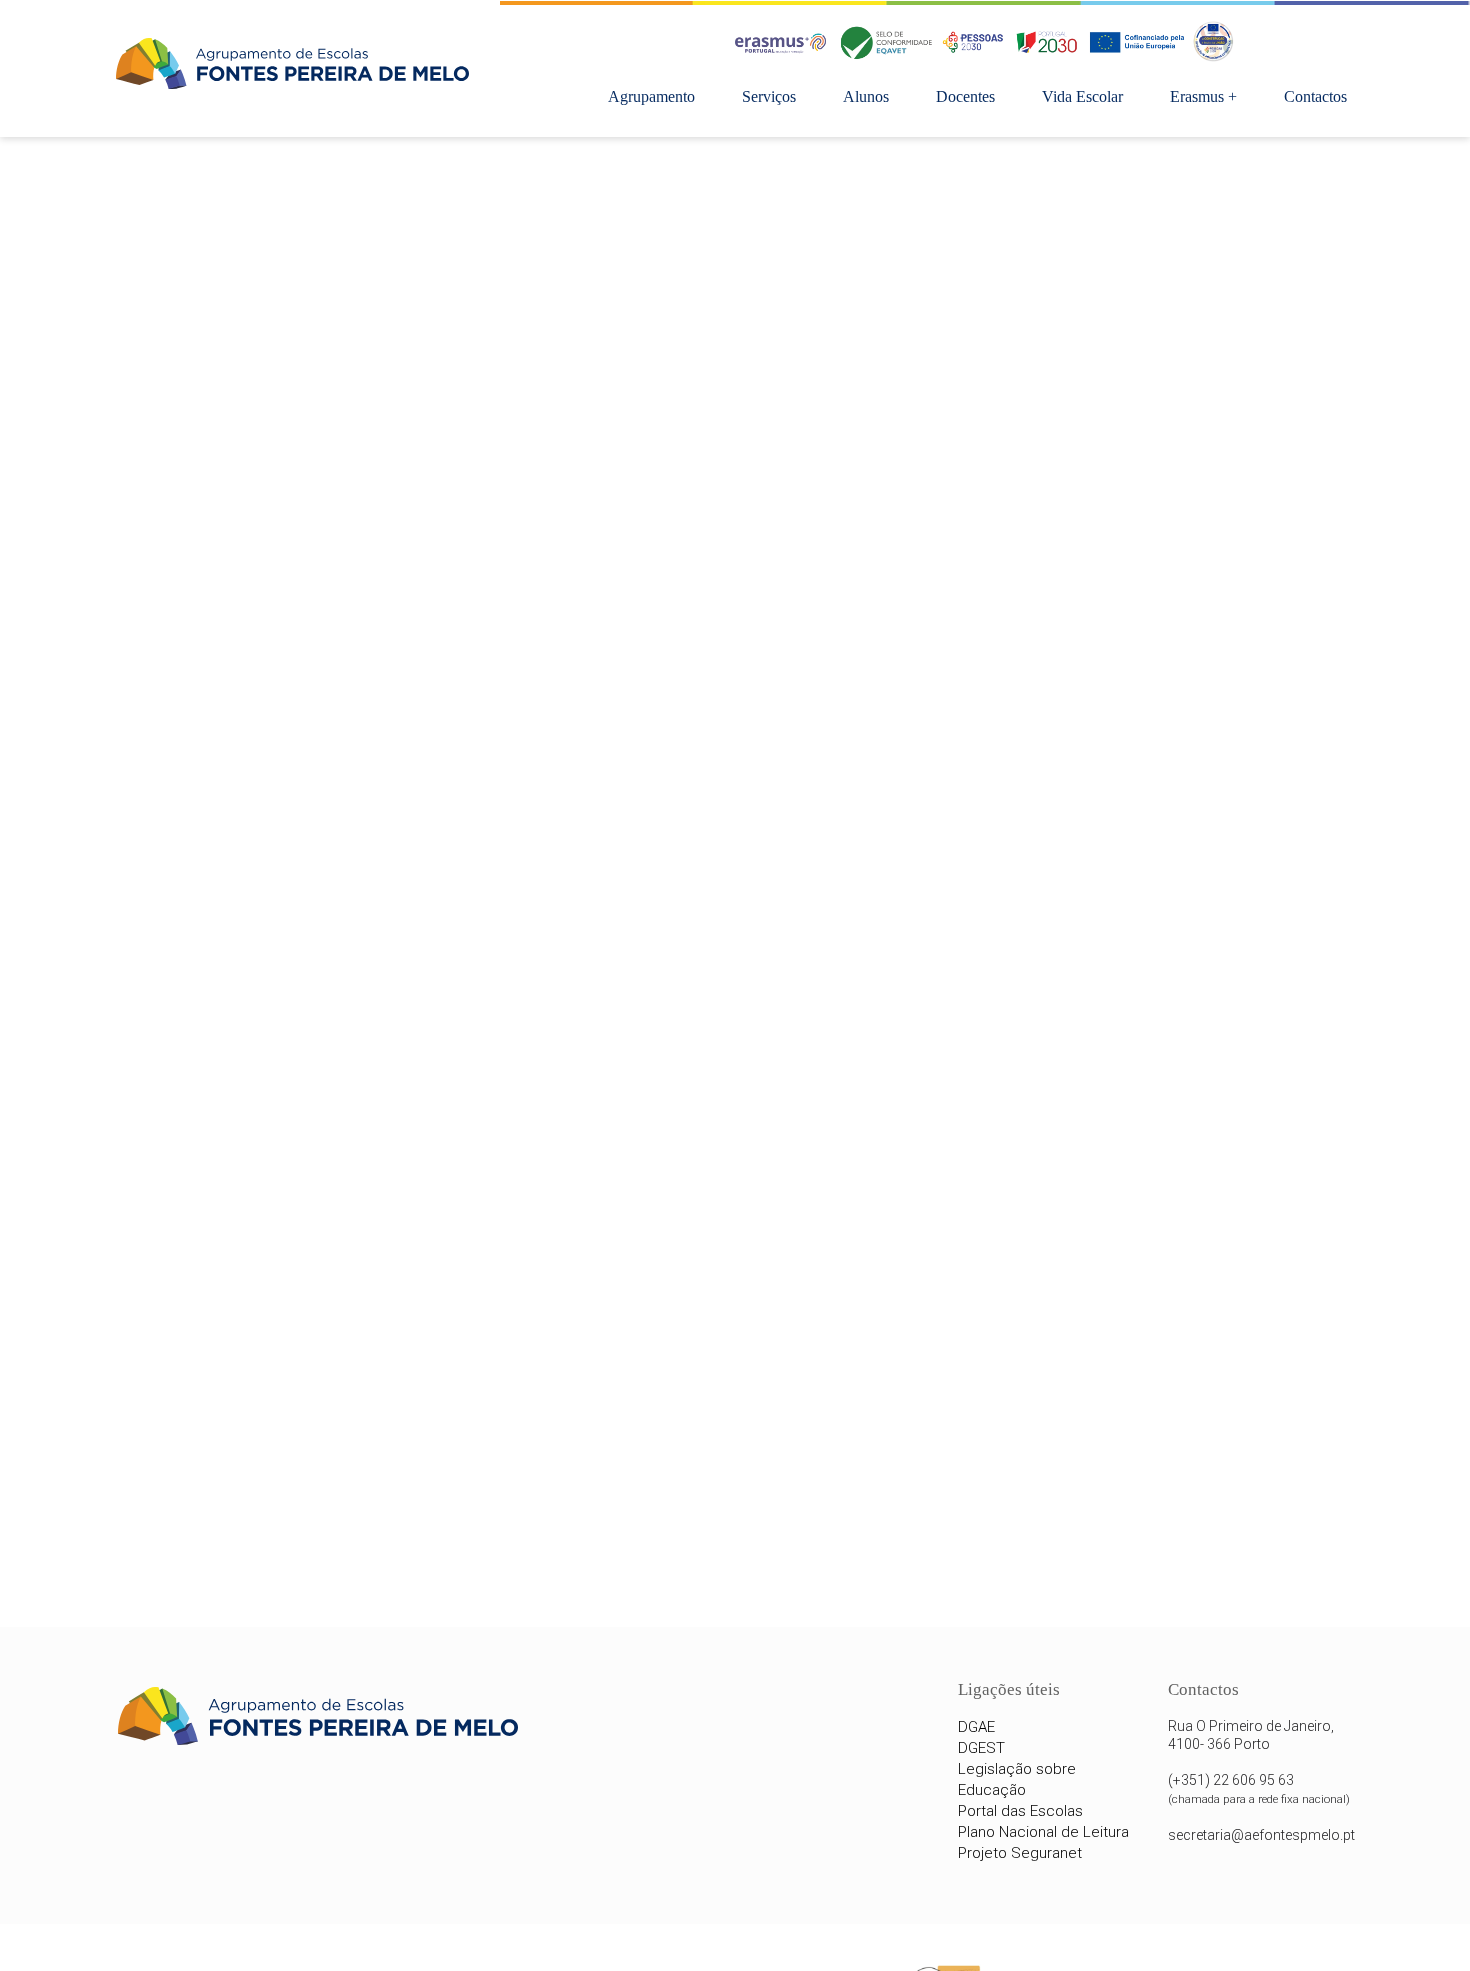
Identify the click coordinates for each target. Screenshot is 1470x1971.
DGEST (981, 1748)
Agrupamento (651, 96)
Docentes (965, 96)
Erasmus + (1203, 96)
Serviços (769, 96)
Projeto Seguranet (1020, 1853)
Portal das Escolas (1020, 1811)
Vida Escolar (1082, 96)
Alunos (866, 96)
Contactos (1315, 96)
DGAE (976, 1727)
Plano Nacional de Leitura (1043, 1832)
